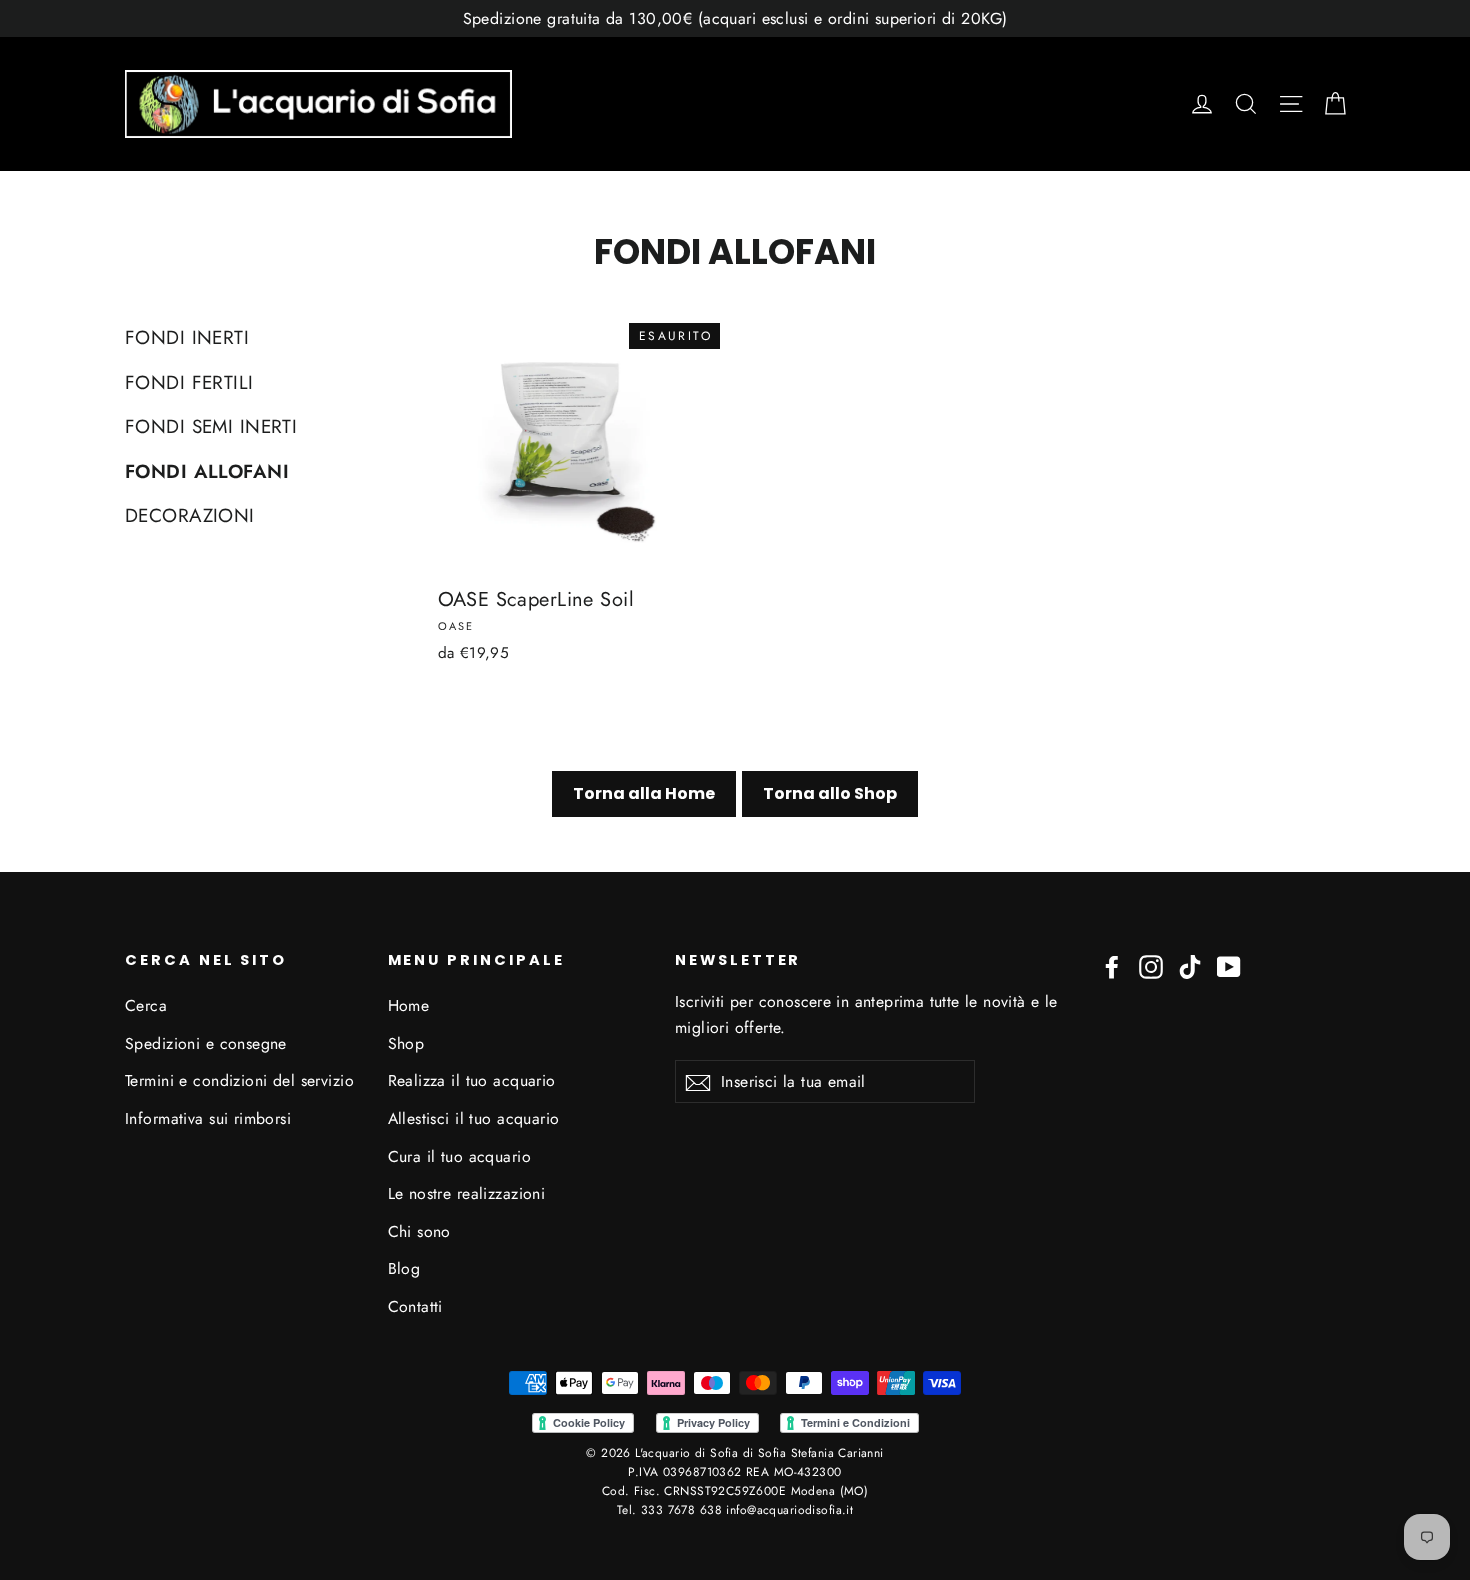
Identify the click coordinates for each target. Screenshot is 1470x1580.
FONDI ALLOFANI (207, 471)
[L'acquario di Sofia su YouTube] (1229, 965)
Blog (404, 1268)
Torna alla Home (644, 793)
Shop (406, 1043)
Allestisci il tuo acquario (474, 1118)
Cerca (146, 1005)
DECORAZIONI (190, 515)
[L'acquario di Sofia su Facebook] (1112, 965)
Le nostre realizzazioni (467, 1193)
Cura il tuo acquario (460, 1156)
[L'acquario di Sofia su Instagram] (1151, 965)
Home (409, 1005)
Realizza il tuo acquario (472, 1080)
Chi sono (419, 1231)
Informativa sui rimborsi (208, 1118)
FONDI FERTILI (189, 382)
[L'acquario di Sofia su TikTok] (1190, 965)
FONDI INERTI (187, 337)
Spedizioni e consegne (206, 1043)
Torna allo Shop (830, 793)
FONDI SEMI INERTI (211, 426)
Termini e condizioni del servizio (239, 1080)
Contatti (415, 1306)
